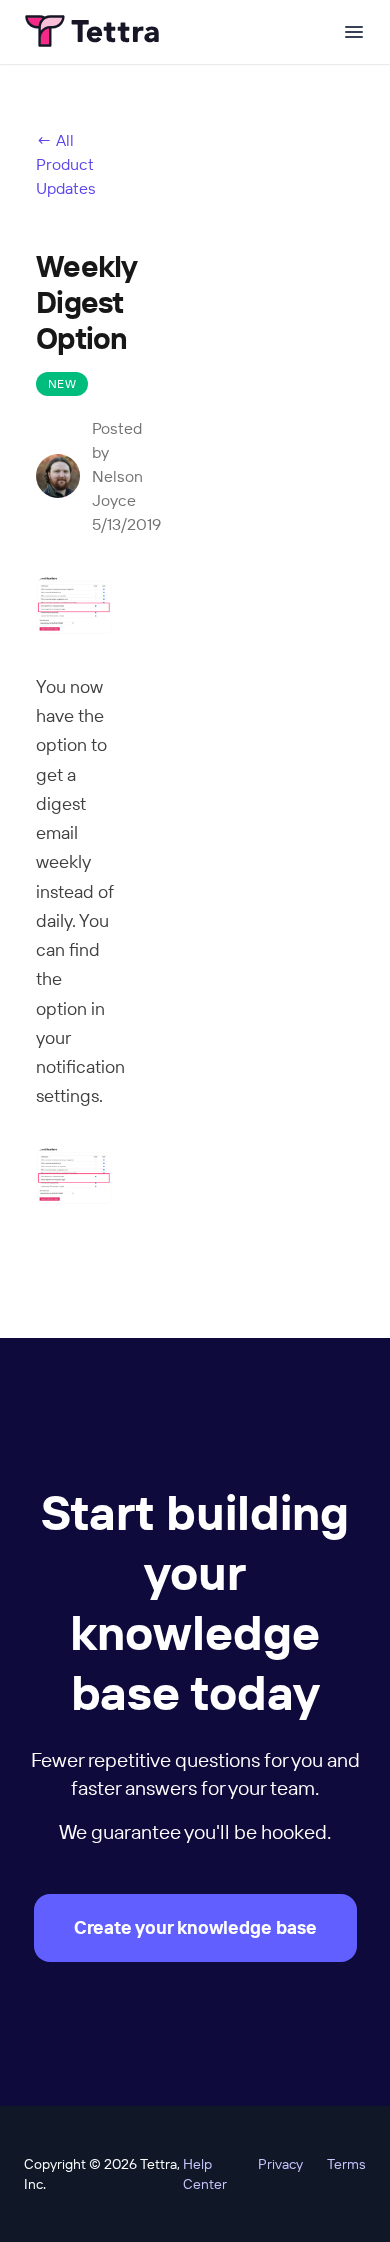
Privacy (280, 2164)
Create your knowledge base (195, 1927)
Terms (346, 2164)
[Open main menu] (354, 32)
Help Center (205, 2174)
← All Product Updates (66, 164)
